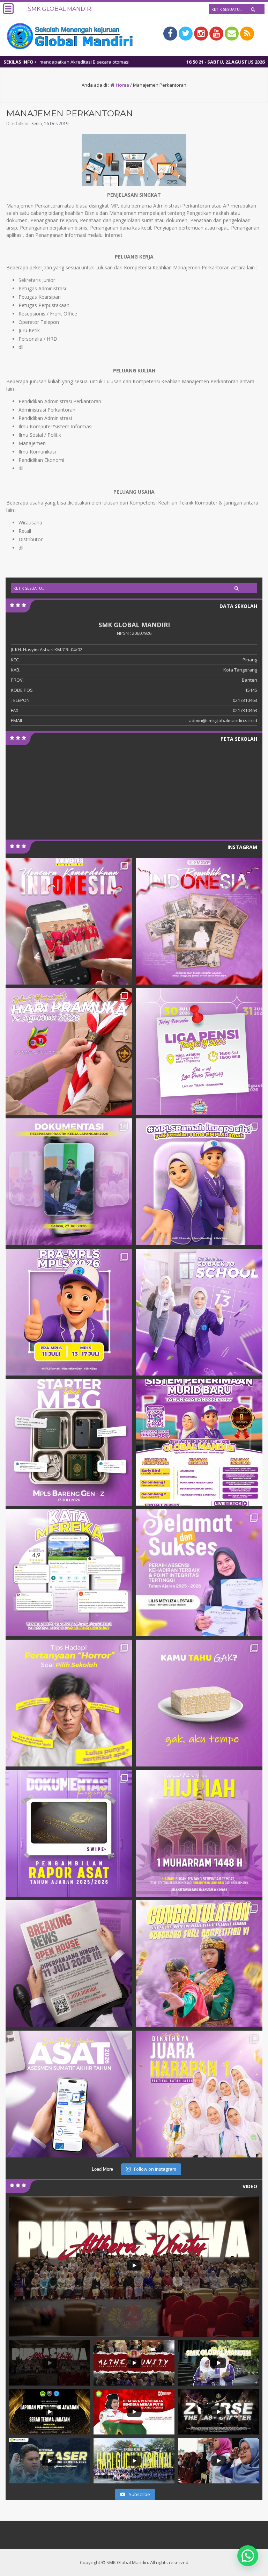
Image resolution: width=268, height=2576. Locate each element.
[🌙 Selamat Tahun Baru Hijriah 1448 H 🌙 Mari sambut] (199, 1833)
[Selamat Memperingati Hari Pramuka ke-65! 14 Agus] (69, 1051)
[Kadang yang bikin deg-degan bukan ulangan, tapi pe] (69, 1703)
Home (122, 85)
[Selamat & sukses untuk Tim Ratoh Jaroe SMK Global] (199, 2094)
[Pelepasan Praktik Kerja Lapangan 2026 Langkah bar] (69, 1182)
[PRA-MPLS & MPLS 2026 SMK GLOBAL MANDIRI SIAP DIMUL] (69, 1312)
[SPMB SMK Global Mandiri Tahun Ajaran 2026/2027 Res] (199, 1442)
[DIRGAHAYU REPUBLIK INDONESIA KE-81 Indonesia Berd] (199, 921)
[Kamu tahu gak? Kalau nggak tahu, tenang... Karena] (199, 1703)
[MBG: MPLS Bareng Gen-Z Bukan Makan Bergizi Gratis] (69, 1442)
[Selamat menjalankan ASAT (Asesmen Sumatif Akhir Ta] (69, 2094)
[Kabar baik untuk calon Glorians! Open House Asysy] (69, 1964)
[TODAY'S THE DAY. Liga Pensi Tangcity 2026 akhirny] (199, 1051)
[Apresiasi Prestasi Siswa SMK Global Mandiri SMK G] (199, 1573)
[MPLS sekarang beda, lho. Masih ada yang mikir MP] (199, 1182)
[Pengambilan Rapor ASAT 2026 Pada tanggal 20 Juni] (69, 1833)
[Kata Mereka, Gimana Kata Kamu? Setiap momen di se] (69, 1573)
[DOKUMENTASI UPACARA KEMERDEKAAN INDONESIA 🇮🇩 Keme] (69, 921)
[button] (248, 2556)
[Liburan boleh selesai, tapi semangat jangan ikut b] (199, 1312)
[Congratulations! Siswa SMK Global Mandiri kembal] (199, 1964)
